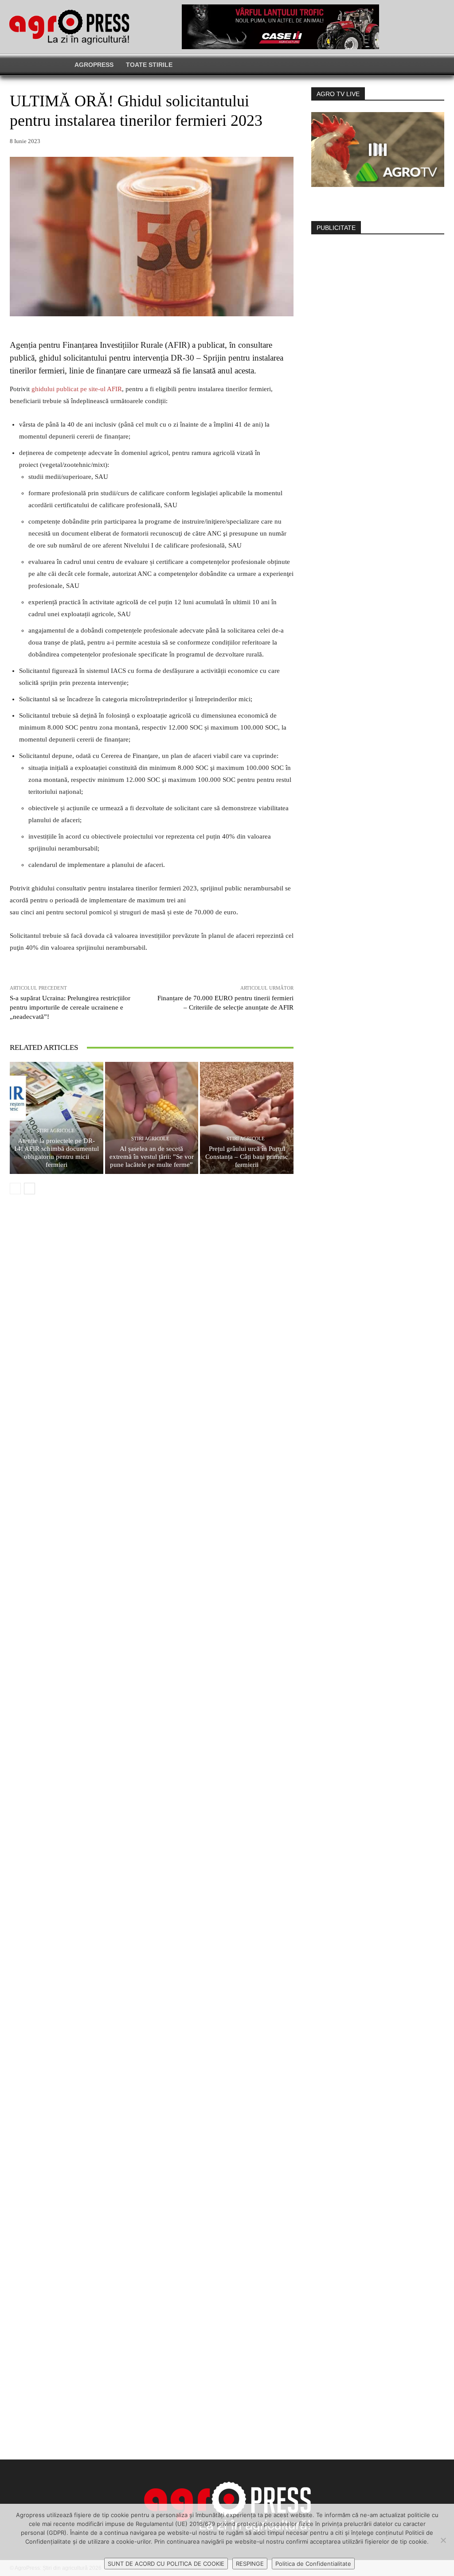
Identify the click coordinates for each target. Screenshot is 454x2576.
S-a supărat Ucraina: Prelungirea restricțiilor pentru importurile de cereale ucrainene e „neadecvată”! (70, 1007)
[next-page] (29, 1189)
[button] (359, 65)
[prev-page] (15, 1189)
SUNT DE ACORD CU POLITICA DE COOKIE (166, 2564)
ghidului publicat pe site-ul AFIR (77, 389)
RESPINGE (250, 2564)
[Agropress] (69, 27)
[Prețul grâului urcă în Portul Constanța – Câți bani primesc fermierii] (247, 1118)
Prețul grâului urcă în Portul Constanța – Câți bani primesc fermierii (247, 1157)
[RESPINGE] (443, 2540)
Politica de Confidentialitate (313, 2564)
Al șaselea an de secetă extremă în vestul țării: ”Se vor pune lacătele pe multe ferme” (152, 1157)
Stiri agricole (55, 1131)
